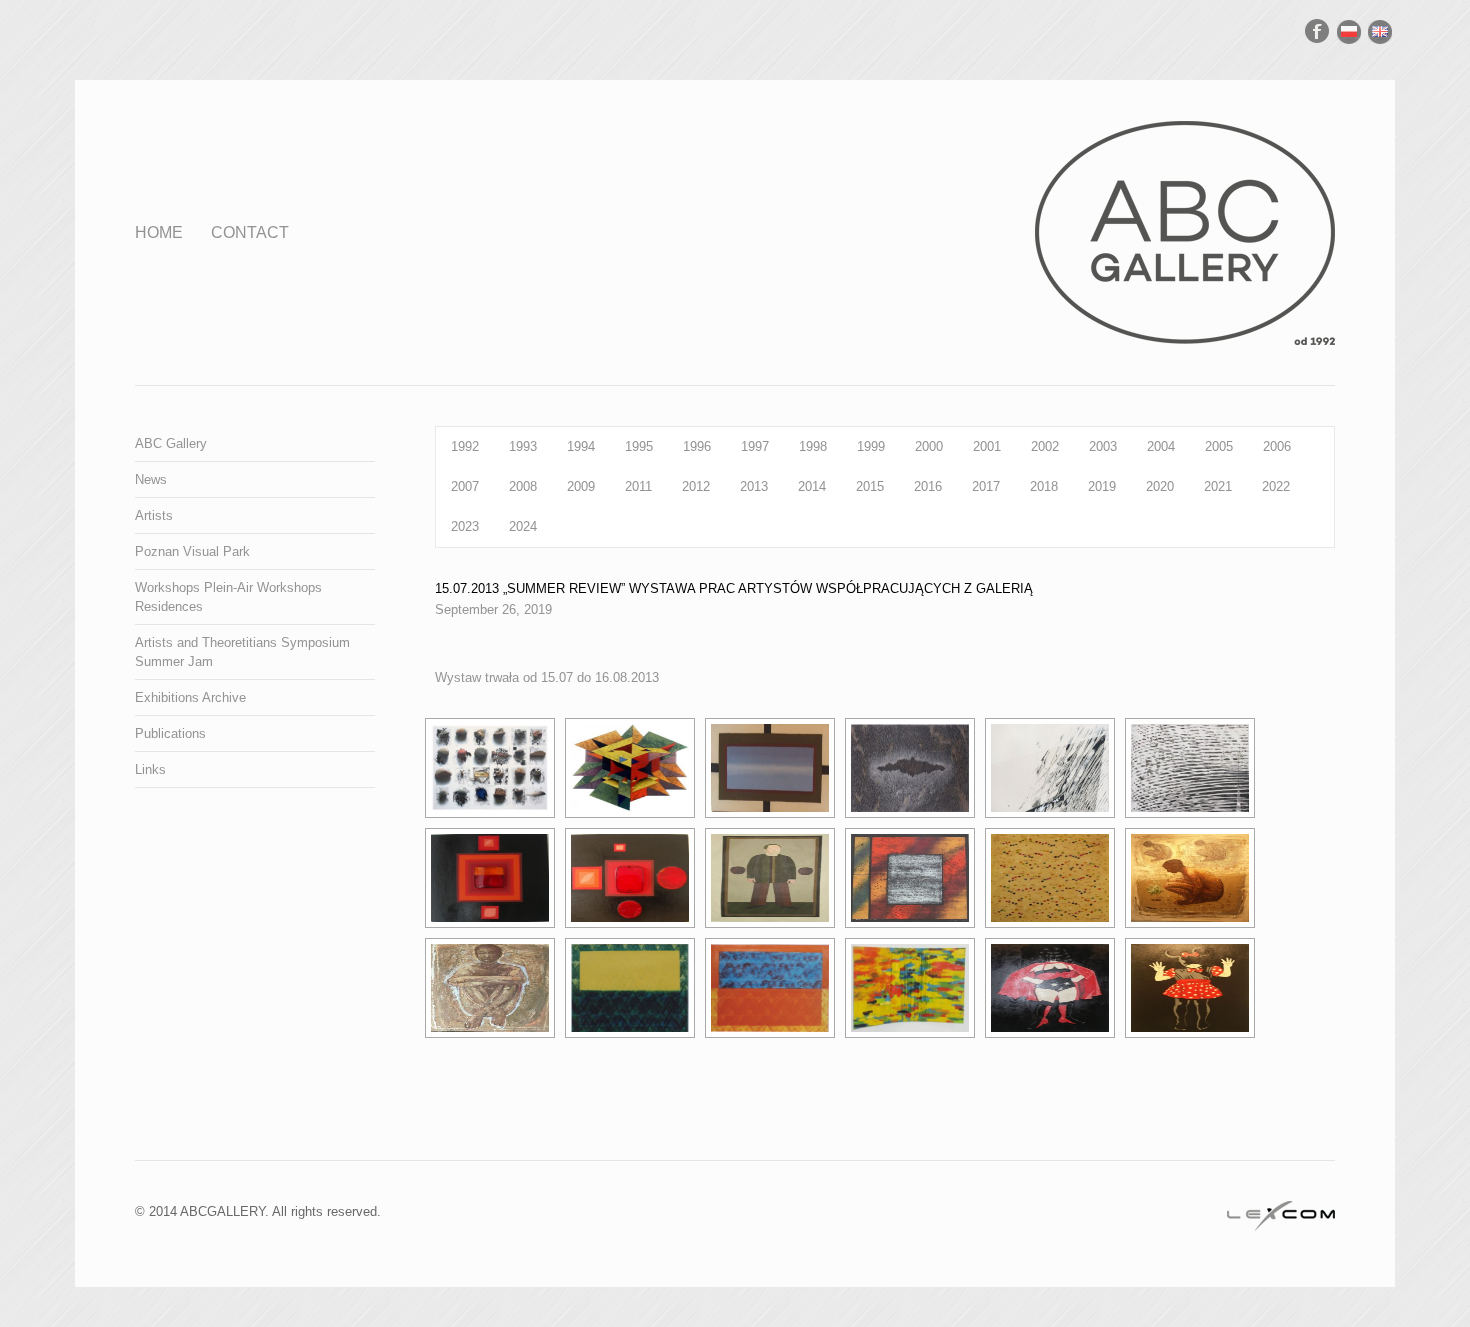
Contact (250, 232)
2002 (1045, 446)
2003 (1103, 446)
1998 (813, 446)
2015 (870, 486)
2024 (523, 526)
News (151, 479)
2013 (754, 486)
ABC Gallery (171, 443)
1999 (871, 446)
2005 (1219, 446)
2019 (1102, 486)
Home (159, 232)
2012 (696, 486)
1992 (465, 446)
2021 (1218, 486)
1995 (639, 446)
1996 (697, 446)
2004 (1161, 446)
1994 (581, 446)
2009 (581, 486)
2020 (1160, 486)
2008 (523, 486)
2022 (1276, 486)
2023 (465, 526)
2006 (1277, 446)
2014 (812, 486)
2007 (465, 486)
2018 (1044, 486)
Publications (170, 733)
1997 (755, 446)
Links (150, 769)
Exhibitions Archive (190, 697)
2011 (638, 486)
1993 (523, 446)
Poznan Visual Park (192, 551)
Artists (154, 515)
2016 (928, 486)
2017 (986, 486)
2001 (987, 446)
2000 (929, 446)
